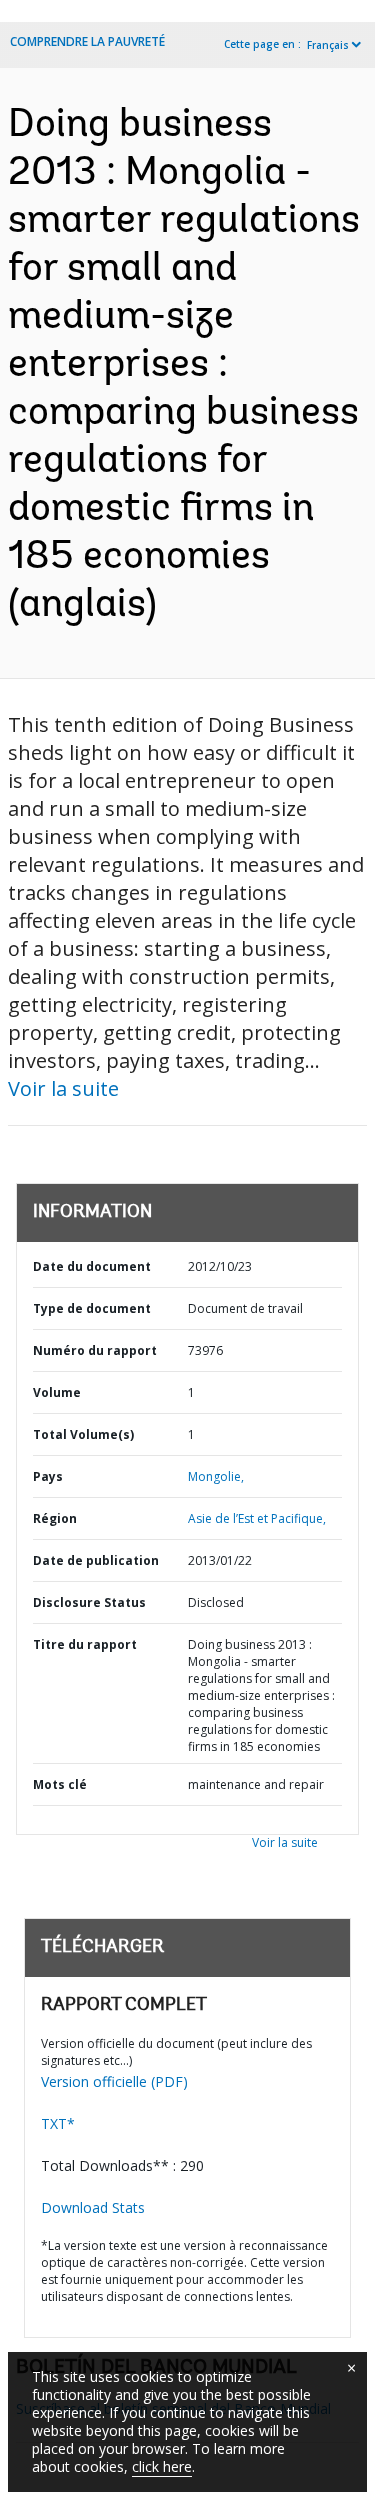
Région (55, 1518)
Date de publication (96, 1560)
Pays (48, 1476)
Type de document (92, 1308)
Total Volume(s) (83, 1434)
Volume (57, 1392)
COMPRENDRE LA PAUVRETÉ (87, 41)
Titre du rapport (85, 1644)
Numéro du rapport (95, 1350)
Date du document (92, 1266)
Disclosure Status (89, 1602)
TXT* (58, 2123)
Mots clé (60, 1784)
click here (162, 2466)
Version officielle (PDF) (114, 2081)
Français (328, 45)
